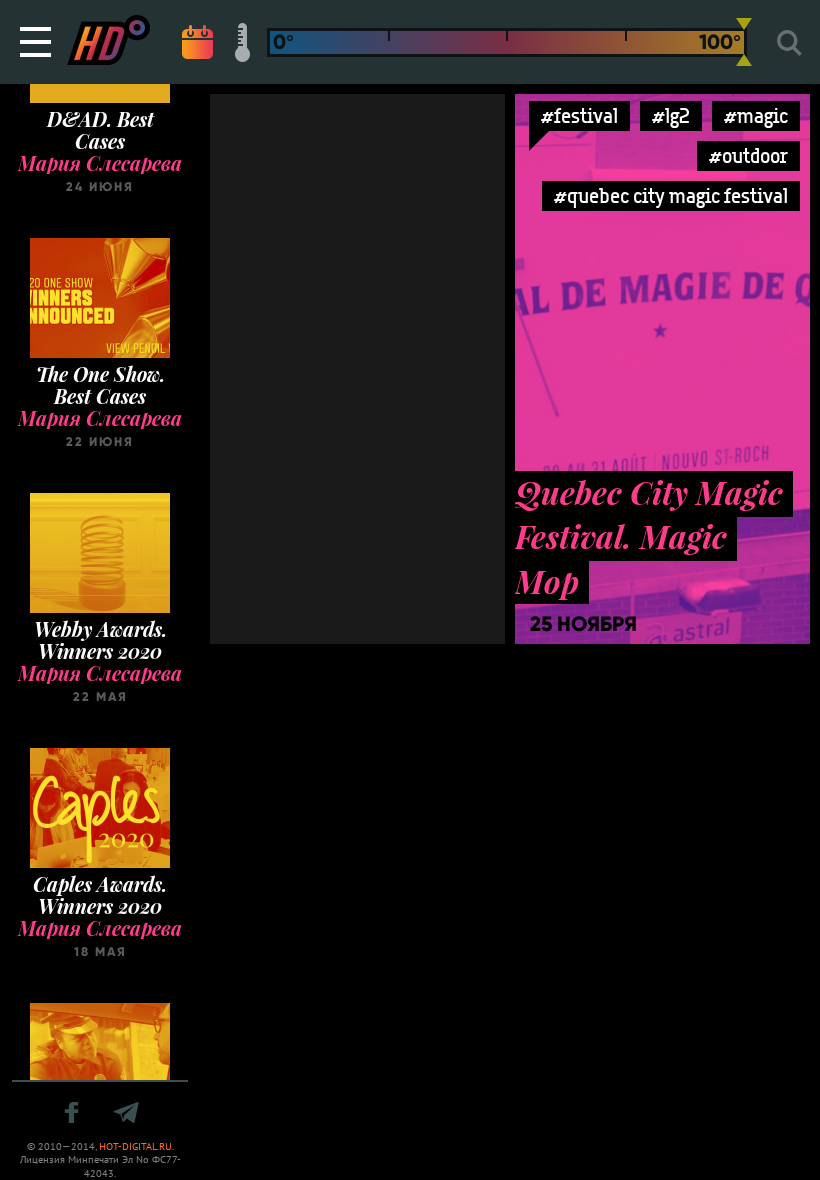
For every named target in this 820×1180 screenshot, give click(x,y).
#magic (756, 115)
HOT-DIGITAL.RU (135, 1146)
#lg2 (671, 115)
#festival (579, 115)
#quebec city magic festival (671, 195)
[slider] (744, 42)
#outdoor (748, 155)
